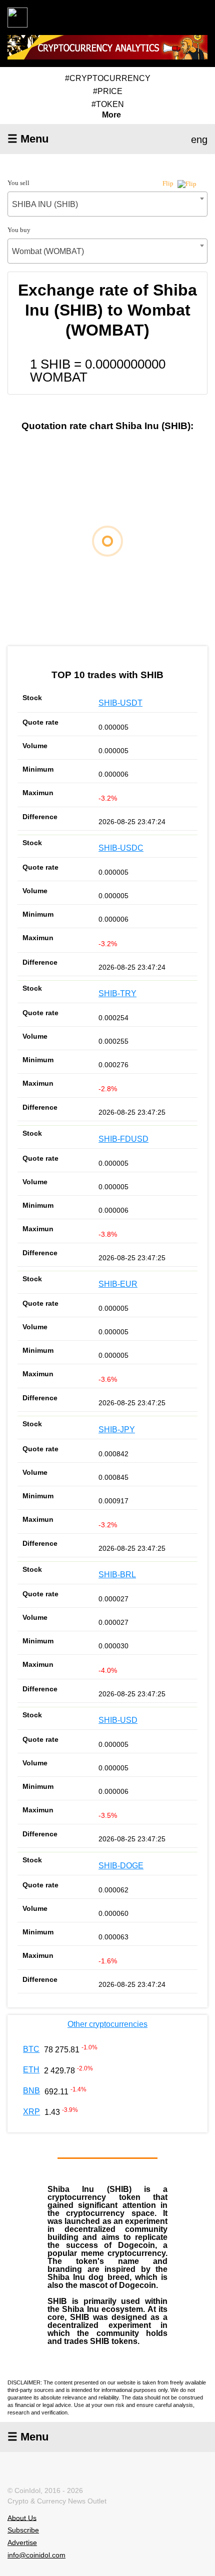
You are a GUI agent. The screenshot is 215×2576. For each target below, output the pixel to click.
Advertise (22, 2542)
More (111, 115)
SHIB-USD (118, 1720)
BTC (31, 2049)
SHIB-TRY (117, 993)
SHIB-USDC (121, 848)
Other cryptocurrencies (107, 2024)
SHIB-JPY (117, 1430)
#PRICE (108, 91)
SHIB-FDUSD (123, 1139)
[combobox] (107, 204)
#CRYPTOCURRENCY (108, 78)
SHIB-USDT (120, 703)
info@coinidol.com (36, 2555)
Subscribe (23, 2530)
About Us (22, 2517)
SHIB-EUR (118, 1284)
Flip (169, 183)
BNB (31, 2091)
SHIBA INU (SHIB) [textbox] (45, 204)
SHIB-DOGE (121, 1866)
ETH (31, 2070)
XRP (31, 2112)
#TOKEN (108, 104)
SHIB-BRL (117, 1575)
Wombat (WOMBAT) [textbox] (48, 251)
